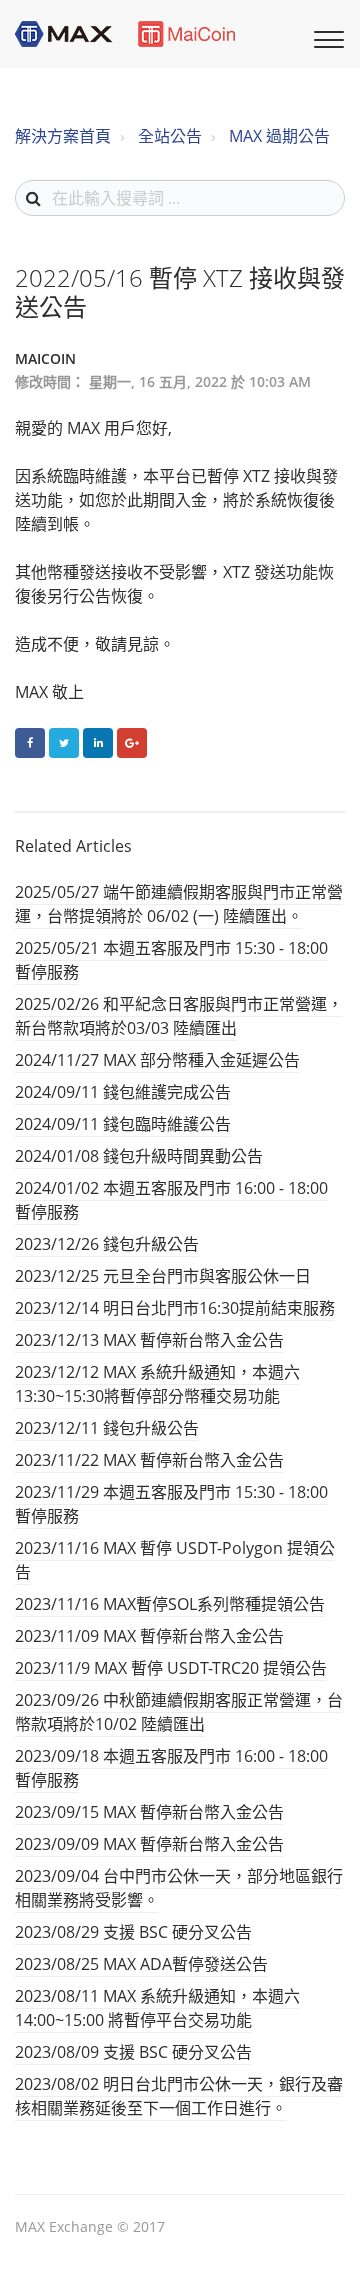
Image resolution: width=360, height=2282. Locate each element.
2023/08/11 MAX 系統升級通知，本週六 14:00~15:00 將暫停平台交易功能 (157, 2008)
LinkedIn (98, 743)
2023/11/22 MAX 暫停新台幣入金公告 (149, 1460)
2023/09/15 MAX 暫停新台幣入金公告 (149, 1812)
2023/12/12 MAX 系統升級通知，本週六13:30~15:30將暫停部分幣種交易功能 (157, 1384)
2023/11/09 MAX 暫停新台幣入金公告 (149, 1636)
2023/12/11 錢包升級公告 (107, 1428)
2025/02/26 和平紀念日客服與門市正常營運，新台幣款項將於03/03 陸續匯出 (179, 1016)
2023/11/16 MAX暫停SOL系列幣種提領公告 (170, 1604)
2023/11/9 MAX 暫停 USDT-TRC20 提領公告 (171, 1668)
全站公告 (170, 136)
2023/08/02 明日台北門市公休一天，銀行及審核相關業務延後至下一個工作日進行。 (179, 2096)
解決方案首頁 (63, 136)
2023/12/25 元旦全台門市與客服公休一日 (163, 1276)
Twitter (64, 743)
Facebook (30, 743)
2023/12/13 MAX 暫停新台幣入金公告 (149, 1340)
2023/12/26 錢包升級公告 (107, 1244)
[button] (326, 37)
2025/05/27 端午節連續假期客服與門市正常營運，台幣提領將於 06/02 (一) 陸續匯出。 (179, 904)
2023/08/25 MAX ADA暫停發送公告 (141, 1964)
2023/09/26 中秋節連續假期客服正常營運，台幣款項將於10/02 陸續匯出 (179, 1712)
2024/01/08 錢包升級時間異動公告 (139, 1156)
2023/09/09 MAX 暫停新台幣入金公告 (149, 1844)
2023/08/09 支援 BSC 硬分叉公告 (133, 2052)
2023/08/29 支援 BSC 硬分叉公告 (133, 1932)
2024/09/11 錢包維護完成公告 (123, 1092)
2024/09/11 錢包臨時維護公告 (123, 1124)
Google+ (132, 743)
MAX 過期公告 (279, 136)
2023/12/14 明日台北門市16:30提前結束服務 (175, 1308)
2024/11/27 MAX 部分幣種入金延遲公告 (157, 1060)
